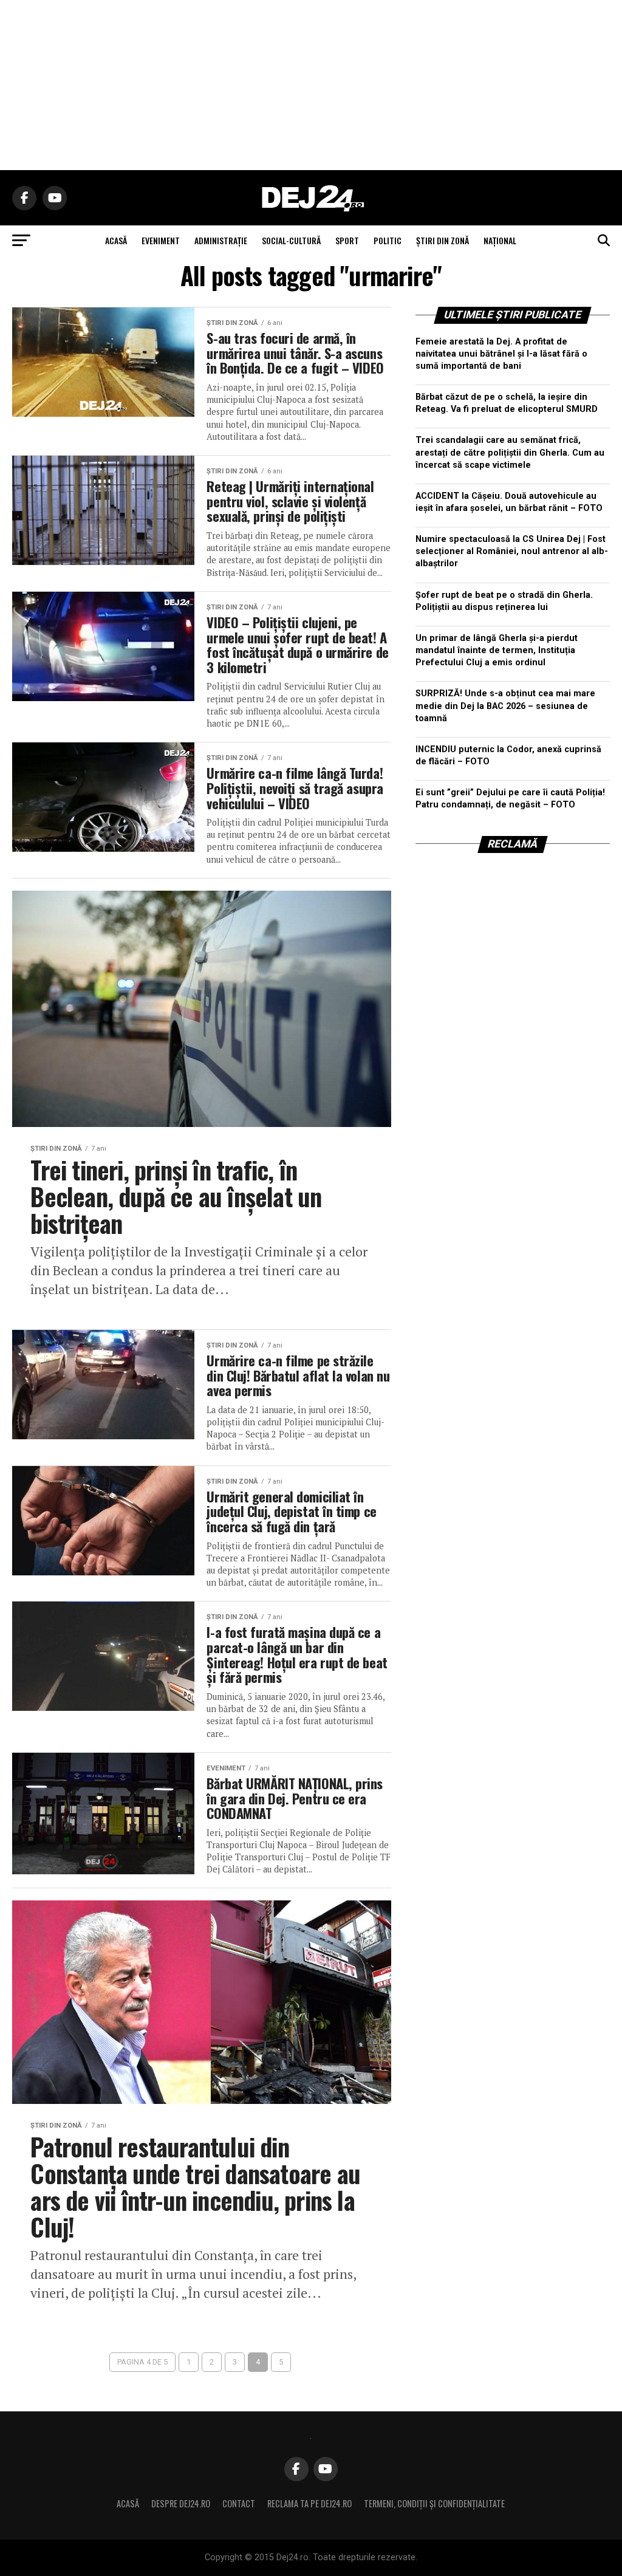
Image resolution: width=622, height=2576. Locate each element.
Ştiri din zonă (443, 240)
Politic (388, 240)
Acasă (128, 2503)
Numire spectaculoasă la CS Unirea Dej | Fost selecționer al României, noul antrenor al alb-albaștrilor (512, 551)
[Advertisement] (311, 85)
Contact (239, 2503)
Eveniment (161, 240)
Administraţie (221, 240)
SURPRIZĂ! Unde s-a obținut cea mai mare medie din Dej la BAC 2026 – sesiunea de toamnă (505, 706)
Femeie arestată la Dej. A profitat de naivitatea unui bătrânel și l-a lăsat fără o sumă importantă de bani (501, 354)
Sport (347, 240)
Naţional (500, 240)
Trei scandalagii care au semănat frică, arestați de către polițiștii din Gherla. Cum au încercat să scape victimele (510, 452)
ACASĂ (116, 240)
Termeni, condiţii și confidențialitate (434, 2503)
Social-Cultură (291, 240)
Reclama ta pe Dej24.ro (309, 2503)
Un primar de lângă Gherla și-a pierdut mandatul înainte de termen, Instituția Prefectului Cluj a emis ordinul (497, 650)
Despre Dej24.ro (181, 2503)
